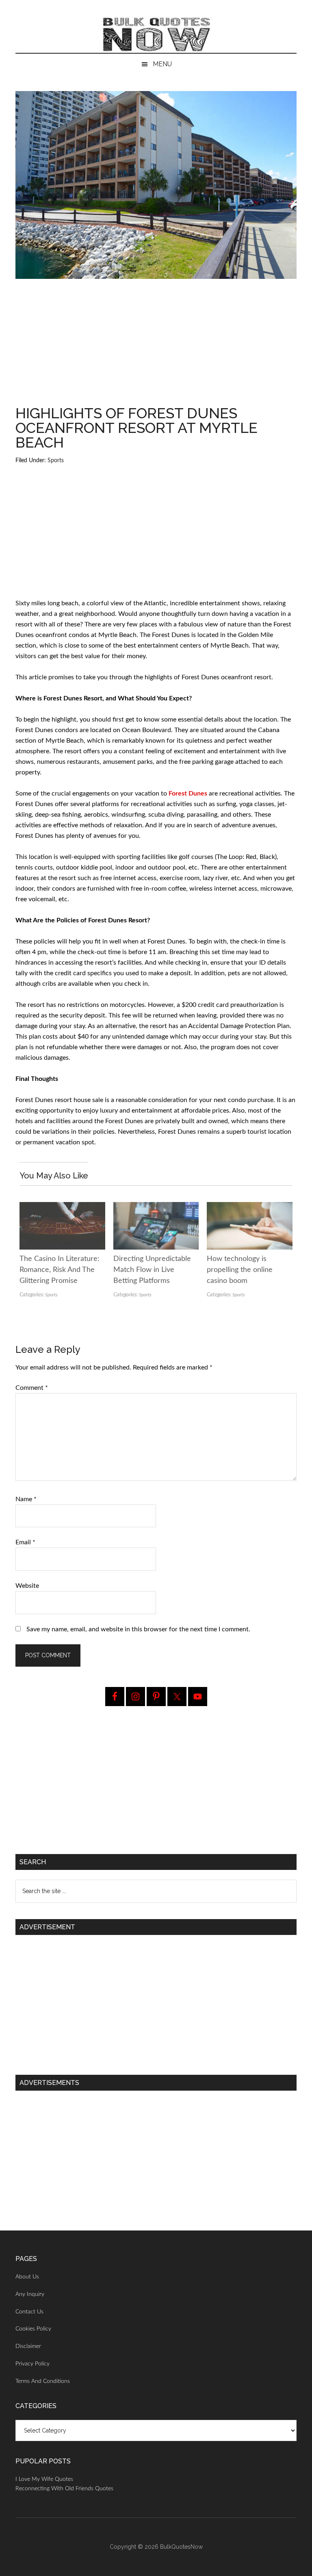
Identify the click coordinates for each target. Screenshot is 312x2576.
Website (27, 1586)
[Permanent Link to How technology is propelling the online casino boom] (249, 1207)
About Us (27, 2277)
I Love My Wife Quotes (44, 2479)
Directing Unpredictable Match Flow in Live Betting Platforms (152, 1270)
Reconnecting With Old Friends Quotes (64, 2489)
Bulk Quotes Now (156, 35)
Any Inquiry (30, 2294)
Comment (32, 1388)
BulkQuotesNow (181, 2547)
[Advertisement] (156, 346)
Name (26, 1499)
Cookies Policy (33, 2329)
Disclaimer (28, 2346)
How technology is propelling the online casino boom (240, 1270)
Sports (56, 461)
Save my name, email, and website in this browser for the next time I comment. (138, 1629)
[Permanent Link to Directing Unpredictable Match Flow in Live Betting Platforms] (156, 1207)
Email (25, 1542)
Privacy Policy (32, 2364)
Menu (162, 64)
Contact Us (29, 2312)
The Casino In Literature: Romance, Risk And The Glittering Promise (60, 1270)
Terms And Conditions (43, 2381)
